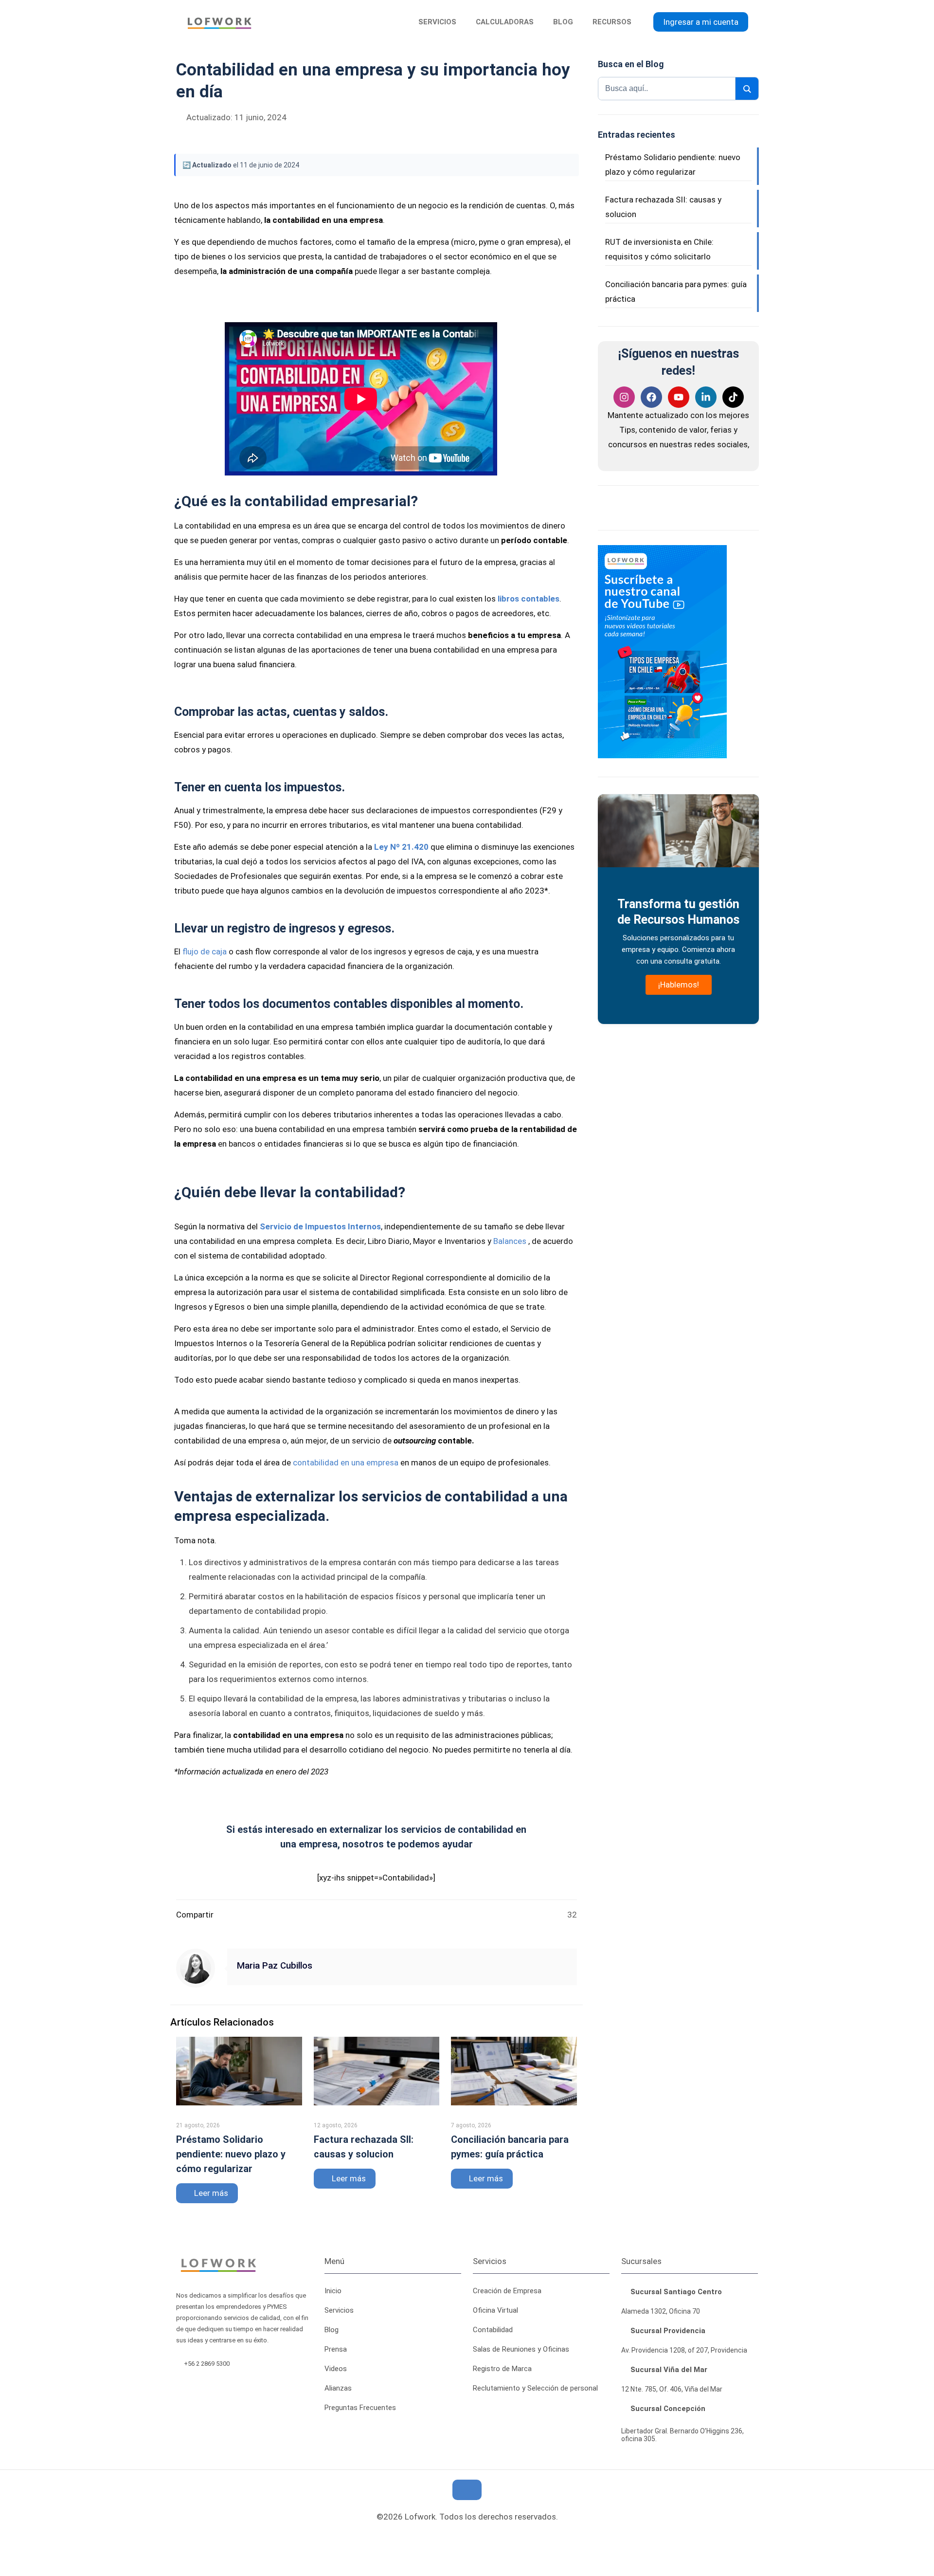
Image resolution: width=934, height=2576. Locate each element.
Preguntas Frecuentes (360, 2408)
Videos (336, 2369)
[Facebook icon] (460, 2537)
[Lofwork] (219, 22)
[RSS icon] (442, 2537)
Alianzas (338, 2388)
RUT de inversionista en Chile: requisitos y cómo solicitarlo (659, 249)
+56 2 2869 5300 (208, 2364)
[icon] (476, 2537)
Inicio (333, 2291)
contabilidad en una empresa (345, 1462)
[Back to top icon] (467, 2490)
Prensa (336, 2349)
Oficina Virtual (495, 2310)
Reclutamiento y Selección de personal (535, 2388)
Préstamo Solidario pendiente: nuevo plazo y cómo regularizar (231, 2154)
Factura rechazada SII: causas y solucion (663, 207)
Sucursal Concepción (667, 2409)
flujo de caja (205, 951)
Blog (332, 2330)
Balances (510, 1241)
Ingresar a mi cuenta (701, 22)
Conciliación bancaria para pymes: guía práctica (676, 292)
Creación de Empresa (507, 2291)
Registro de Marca (502, 2369)
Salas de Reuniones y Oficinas (521, 2349)
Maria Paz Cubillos (275, 1966)
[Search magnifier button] (747, 89)
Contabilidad (493, 2330)
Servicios (339, 2310)
